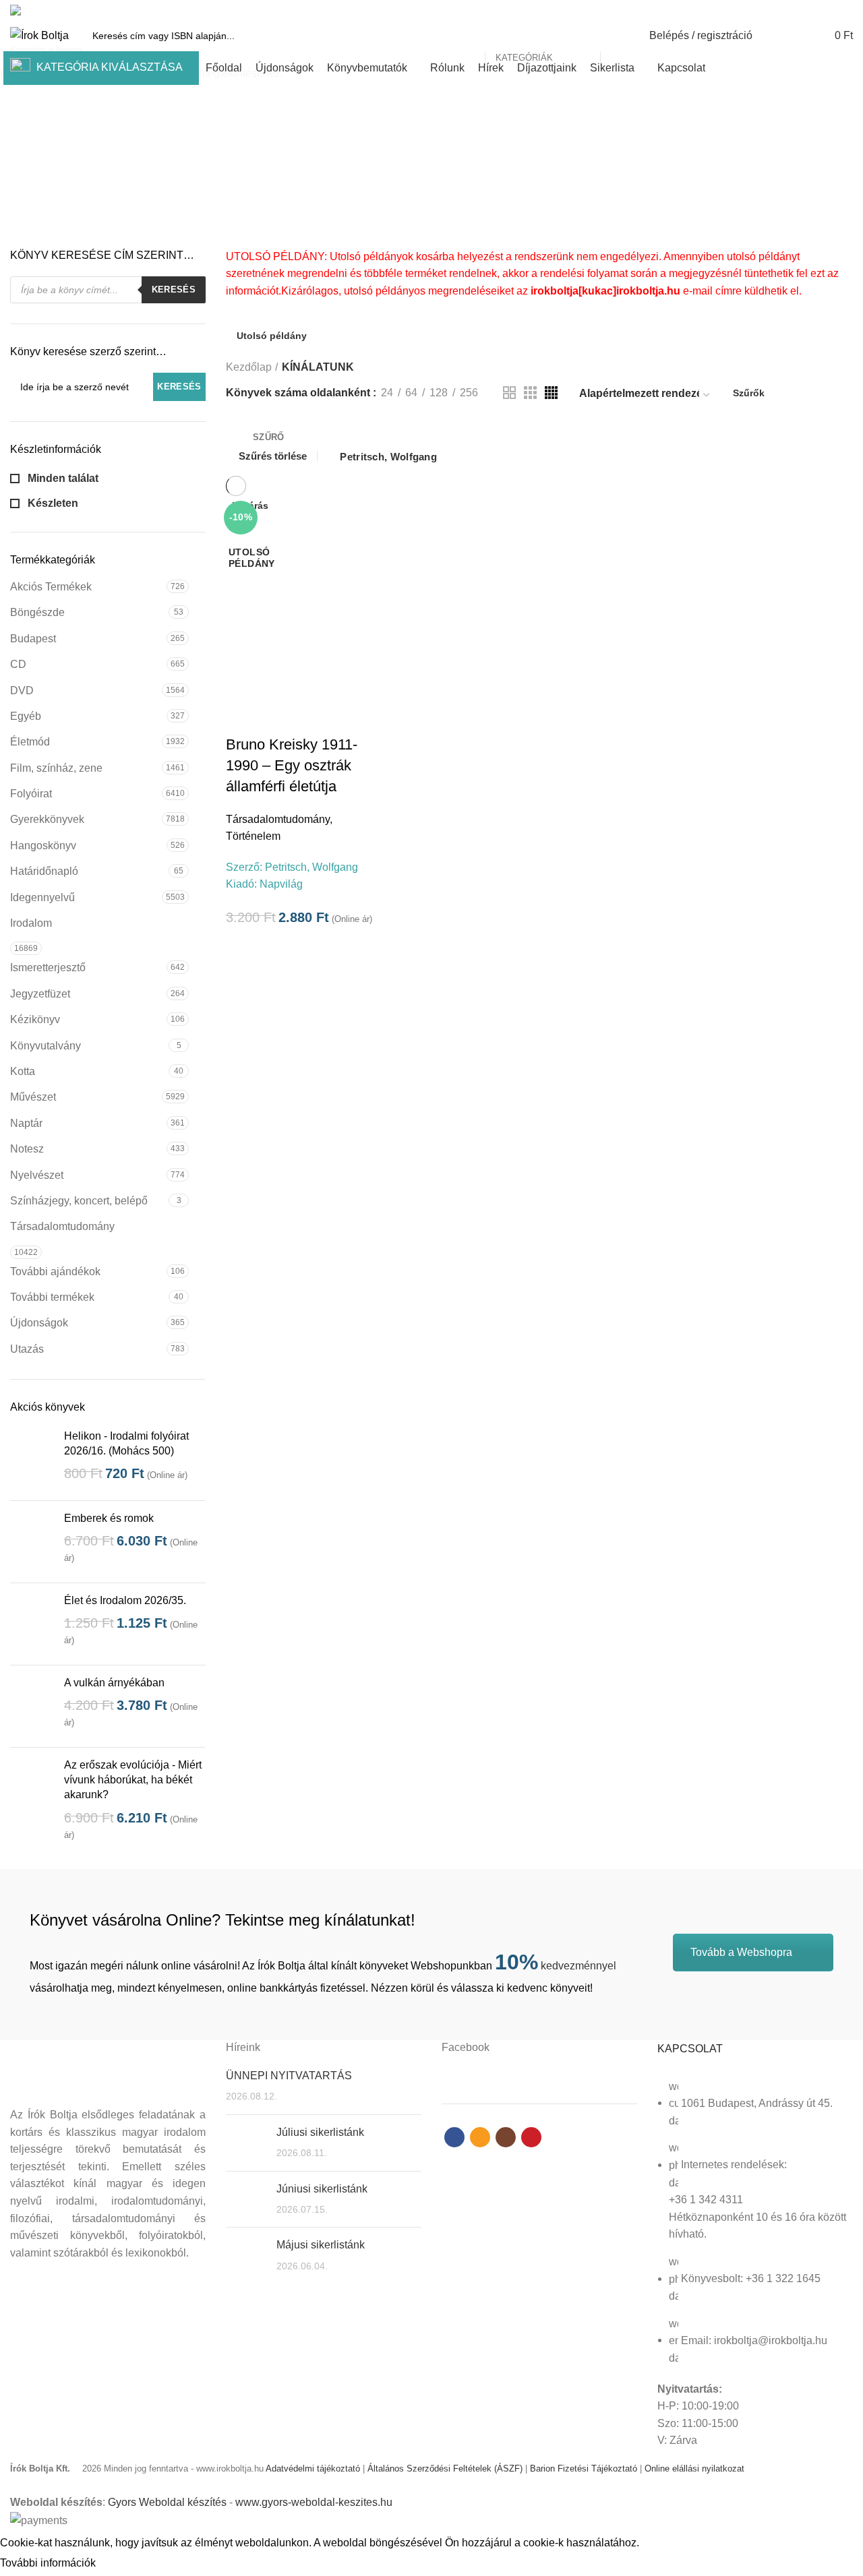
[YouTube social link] (845, 10)
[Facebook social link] (799, 10)
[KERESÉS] (618, 36)
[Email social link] (814, 10)
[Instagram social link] (830, 10)
